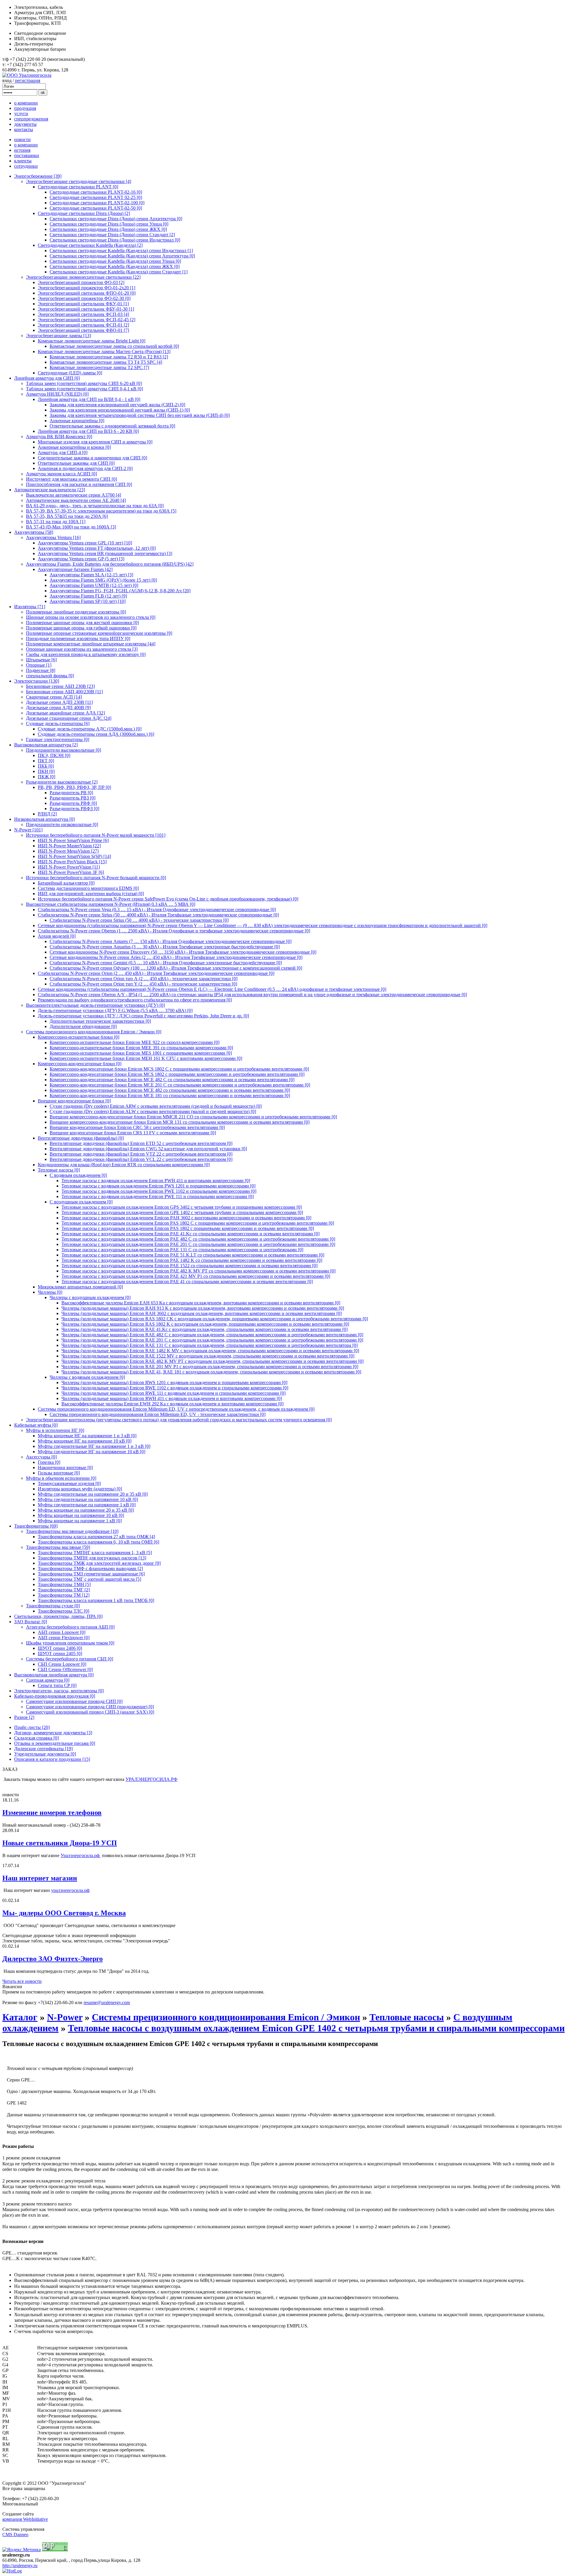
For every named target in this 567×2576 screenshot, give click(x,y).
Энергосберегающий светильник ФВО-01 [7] (83, 330)
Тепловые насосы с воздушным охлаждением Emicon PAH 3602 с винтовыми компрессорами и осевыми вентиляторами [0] (186, 1218)
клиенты (23, 161)
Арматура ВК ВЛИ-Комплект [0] (59, 437)
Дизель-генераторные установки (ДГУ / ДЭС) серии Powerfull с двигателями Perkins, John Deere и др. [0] (143, 1016)
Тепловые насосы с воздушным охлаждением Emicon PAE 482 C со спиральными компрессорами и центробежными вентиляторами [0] (198, 1239)
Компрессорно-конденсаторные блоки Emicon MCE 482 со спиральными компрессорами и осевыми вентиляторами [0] (170, 1090)
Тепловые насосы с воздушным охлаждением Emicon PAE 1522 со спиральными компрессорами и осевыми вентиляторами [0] (189, 1266)
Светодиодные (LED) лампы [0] (70, 373)
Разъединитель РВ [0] (71, 793)
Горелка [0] (49, 1462)
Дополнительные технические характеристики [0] (100, 1021)
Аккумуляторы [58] (34, 532)
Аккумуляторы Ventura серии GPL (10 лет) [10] (85, 543)
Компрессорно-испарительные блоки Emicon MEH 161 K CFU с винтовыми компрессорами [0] (146, 1058)
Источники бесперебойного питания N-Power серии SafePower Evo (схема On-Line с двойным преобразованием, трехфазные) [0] (168, 899)
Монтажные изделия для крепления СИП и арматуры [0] (95, 442)
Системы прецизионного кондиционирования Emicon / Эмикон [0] (94, 1032)
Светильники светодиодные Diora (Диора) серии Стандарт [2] (112, 235)
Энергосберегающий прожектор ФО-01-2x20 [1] (87, 288)
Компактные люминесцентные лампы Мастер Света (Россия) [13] (104, 351)
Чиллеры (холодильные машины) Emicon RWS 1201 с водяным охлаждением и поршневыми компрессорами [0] (174, 1382)
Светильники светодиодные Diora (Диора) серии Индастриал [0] (115, 240)
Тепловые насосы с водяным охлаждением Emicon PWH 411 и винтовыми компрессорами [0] (156, 1181)
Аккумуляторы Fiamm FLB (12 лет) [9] (88, 596)
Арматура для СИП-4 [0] (63, 452)
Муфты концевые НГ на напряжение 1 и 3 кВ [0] (87, 1436)
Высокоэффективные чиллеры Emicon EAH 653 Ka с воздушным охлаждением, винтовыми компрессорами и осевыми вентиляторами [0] (201, 1303)
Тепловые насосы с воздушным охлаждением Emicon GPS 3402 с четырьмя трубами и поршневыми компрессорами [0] (182, 1207)
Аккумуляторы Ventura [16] (53, 537)
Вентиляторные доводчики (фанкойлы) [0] (81, 1138)
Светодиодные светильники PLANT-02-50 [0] (96, 208)
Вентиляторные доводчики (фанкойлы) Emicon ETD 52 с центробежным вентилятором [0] (141, 1143)
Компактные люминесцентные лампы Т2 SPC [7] (99, 367)
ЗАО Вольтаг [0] (31, 1622)
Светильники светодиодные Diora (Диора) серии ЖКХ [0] (108, 229)
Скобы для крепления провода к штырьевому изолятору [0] (86, 654)
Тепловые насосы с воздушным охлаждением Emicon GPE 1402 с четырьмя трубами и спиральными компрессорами (316, 2028)
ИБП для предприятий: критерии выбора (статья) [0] (91, 894)
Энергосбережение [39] (38, 176)
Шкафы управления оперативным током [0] (70, 1643)
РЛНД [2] (47, 814)
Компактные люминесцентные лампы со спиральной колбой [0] (114, 346)
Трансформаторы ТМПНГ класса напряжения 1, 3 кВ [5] (95, 1553)
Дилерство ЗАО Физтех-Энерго (53, 1959)
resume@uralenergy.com (107, 2002)
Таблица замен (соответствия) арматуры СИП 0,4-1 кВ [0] (84, 389)
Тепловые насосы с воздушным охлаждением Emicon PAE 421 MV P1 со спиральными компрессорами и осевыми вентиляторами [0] (196, 1276)
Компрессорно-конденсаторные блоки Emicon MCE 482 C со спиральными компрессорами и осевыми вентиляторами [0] (172, 1080)
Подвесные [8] (41, 670)
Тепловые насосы (407, 2017)
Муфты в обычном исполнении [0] (61, 1478)
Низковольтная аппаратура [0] (44, 819)
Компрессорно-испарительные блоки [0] (79, 1037)
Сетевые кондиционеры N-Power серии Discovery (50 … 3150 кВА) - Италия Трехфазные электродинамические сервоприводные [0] (183, 952)
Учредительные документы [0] (45, 1754)
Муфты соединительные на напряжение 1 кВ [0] (87, 1505)
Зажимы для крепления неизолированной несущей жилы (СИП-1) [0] (120, 410)
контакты (24, 129)
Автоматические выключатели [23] (50, 490)
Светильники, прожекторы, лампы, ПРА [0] (58, 1616)
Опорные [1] (39, 665)
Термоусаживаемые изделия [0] (69, 1483)
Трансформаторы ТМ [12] (64, 1595)
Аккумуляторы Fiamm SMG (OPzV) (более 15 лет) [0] (103, 580)
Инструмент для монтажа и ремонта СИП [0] (71, 479)
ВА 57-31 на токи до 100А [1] (56, 522)
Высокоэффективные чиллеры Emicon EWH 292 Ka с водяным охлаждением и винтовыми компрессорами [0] (172, 1404)
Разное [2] (24, 1717)
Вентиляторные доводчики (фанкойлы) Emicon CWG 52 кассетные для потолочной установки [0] (148, 1149)
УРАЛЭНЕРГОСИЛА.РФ (151, 1779)
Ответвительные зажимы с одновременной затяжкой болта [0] (112, 426)
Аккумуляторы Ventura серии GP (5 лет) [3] (81, 559)
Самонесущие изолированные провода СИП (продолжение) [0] (90, 1707)
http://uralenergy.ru (20, 2566)
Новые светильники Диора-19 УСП (60, 1843)
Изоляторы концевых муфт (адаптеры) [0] (80, 1489)
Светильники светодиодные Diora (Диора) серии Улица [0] (109, 224)
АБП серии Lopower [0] (62, 1632)
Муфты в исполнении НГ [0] (55, 1430)
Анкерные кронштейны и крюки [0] (74, 447)
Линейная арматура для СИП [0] (47, 378)
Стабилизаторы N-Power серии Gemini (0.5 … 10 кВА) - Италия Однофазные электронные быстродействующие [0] (166, 963)
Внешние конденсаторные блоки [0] (74, 1101)
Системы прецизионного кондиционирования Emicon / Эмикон (226, 2017)
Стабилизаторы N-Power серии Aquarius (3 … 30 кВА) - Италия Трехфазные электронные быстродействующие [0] (165, 947)
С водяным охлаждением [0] (78, 1175)
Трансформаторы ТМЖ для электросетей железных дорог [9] (99, 1563)
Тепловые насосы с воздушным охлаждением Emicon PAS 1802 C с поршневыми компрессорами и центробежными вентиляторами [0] (198, 1223)
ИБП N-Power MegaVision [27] (68, 851)
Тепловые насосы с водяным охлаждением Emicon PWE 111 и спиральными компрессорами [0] (158, 1196)
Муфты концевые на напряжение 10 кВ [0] (81, 1515)
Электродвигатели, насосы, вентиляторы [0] (59, 1691)
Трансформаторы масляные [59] (58, 1547)
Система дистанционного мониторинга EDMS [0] (88, 888)
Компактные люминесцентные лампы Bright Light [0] (92, 341)
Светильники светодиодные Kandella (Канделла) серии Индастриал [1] (121, 251)
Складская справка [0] (36, 1738)
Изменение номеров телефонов (52, 1813)
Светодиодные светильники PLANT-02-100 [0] (97, 203)
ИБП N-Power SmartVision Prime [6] (73, 840)
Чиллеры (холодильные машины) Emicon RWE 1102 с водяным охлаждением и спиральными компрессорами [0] (175, 1388)
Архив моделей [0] (57, 936)
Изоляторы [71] (30, 607)
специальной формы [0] (50, 676)
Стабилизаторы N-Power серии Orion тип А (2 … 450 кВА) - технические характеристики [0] (144, 979)
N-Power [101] (28, 830)
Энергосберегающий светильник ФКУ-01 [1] (83, 304)
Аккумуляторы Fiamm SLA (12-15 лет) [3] (91, 575)
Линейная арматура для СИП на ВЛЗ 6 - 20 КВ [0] (88, 431)
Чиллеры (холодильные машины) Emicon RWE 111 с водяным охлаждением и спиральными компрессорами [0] (173, 1393)
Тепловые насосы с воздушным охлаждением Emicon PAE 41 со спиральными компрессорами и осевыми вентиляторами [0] (187, 1282)
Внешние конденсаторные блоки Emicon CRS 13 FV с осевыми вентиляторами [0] (133, 1133)
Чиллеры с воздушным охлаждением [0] (90, 1297)
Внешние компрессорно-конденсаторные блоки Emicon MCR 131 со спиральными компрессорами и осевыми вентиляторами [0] (180, 1122)
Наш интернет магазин (40, 1878)
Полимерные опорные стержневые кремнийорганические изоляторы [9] (99, 633)
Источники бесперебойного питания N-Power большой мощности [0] (96, 878)
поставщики (27, 155)
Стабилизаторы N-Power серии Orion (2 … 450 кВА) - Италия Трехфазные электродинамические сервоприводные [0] (156, 973)
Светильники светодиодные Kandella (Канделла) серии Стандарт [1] (119, 272)
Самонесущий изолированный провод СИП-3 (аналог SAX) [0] (90, 1712)
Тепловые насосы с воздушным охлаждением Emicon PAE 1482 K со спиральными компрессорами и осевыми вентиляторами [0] (192, 1260)
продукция (25, 108)
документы (25, 124)
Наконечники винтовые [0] (65, 1468)
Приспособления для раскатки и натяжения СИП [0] (79, 484)
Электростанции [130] (37, 681)
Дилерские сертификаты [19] (43, 1749)
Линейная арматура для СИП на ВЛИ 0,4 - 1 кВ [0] (89, 399)
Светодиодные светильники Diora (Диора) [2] (84, 213)
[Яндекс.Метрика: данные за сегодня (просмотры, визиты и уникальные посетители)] (22, 2550)
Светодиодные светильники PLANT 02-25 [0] (96, 197)
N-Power (65, 2017)
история (22, 150)
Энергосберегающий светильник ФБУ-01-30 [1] (86, 309)
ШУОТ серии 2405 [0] (60, 1654)
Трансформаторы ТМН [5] (64, 1584)
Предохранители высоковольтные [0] (63, 750)
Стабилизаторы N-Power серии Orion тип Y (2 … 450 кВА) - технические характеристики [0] (143, 984)
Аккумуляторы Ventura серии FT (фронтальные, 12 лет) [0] (97, 548)
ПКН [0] (46, 771)
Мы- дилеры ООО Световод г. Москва (64, 1913)
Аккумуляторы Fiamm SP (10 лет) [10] (88, 601)
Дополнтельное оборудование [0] (83, 1026)
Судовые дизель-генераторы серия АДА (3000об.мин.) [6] (96, 734)
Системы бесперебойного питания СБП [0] (70, 1659)
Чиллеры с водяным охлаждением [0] (87, 1377)
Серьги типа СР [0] (57, 1685)
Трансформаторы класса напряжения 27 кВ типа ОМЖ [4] (96, 1537)
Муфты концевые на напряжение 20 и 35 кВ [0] (86, 1510)
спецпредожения (31, 119)
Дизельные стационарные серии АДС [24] (69, 718)
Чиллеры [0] (50, 1292)
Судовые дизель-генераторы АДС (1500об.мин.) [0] (90, 729)
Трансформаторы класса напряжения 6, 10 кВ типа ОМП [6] (98, 1542)
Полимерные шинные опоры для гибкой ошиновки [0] (81, 628)
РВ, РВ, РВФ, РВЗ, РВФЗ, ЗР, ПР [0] (74, 787)
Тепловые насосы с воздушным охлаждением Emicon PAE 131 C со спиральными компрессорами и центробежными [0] (182, 1250)
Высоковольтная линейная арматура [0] (54, 1675)
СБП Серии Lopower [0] (62, 1664)
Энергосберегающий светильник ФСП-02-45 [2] (87, 320)
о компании (26, 103)
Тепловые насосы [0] (59, 1170)
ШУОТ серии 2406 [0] (60, 1648)
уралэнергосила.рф (70, 1890)
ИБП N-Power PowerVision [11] (69, 867)
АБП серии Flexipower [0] (64, 1638)
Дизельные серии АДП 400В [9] (58, 708)
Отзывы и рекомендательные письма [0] (55, 1743)
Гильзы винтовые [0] (59, 1473)
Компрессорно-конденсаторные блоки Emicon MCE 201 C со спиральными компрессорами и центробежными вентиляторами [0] (180, 1085)
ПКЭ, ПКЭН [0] (54, 755)
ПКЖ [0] (47, 777)
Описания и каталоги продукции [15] (52, 1759)
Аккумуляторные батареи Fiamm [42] (75, 569)
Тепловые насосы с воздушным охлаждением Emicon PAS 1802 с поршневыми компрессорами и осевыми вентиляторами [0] (188, 1228)
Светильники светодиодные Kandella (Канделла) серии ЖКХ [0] (115, 266)
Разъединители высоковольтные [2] (62, 782)
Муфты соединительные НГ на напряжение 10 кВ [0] (92, 1452)
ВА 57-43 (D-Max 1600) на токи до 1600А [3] (71, 527)
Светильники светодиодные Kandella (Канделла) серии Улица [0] (115, 261)
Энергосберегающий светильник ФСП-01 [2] (83, 325)
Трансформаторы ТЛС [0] (63, 1611)
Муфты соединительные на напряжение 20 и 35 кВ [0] (93, 1494)
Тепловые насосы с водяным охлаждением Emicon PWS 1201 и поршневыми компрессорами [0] (158, 1186)
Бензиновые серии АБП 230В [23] (60, 686)
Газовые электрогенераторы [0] (58, 739)
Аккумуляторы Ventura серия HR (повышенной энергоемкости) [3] (105, 553)
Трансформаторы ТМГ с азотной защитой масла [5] (89, 1579)
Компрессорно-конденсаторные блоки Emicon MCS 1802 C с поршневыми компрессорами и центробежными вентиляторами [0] (179, 1069)
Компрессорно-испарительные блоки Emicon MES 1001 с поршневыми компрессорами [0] (141, 1053)
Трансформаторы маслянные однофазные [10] (72, 1531)
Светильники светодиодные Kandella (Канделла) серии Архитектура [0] (122, 256)
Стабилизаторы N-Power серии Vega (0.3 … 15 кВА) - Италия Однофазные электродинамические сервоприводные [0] (157, 909)
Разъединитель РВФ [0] (73, 803)
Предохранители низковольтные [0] (62, 824)
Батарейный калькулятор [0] (66, 883)
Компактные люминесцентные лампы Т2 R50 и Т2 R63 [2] (109, 357)
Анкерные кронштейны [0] (77, 421)
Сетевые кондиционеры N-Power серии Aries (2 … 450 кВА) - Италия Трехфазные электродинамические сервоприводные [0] (176, 957)
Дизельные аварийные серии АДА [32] (65, 713)
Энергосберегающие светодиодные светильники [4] (79, 181)
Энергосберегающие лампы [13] (58, 336)
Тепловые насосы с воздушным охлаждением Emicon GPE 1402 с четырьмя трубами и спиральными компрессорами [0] (182, 1212)
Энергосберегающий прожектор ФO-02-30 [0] (84, 298)
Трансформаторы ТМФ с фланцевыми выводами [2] (90, 1568)
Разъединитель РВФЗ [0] (74, 809)
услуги (21, 114)
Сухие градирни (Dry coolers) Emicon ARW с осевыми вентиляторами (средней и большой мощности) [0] (156, 1106)
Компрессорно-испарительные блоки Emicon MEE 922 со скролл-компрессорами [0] (135, 1042)
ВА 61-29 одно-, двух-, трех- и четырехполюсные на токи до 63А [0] (95, 506)
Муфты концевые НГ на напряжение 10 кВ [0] (85, 1441)
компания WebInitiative (25, 2519)
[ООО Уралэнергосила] (27, 75)
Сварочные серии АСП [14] (54, 697)
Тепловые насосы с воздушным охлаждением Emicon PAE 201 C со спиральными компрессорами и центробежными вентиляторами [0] (198, 1244)
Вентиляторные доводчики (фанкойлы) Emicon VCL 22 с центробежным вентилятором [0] (141, 1159)
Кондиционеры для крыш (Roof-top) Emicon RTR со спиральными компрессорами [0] (124, 1165)
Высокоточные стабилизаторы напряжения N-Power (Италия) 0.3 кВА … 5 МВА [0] (111, 904)
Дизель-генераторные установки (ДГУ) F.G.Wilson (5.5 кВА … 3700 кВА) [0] (115, 1010)
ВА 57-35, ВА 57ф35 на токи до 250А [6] (67, 516)
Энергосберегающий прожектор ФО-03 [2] (81, 282)
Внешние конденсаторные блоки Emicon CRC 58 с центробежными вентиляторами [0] (137, 1127)
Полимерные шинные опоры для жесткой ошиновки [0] (82, 623)
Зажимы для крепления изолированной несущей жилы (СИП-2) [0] (117, 405)
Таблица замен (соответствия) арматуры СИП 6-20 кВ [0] (84, 383)
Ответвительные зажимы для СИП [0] (76, 463)
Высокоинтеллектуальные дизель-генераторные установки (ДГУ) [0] (95, 1005)
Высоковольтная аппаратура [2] (46, 745)
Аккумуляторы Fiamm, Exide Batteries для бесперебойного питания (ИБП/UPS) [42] (110, 564)
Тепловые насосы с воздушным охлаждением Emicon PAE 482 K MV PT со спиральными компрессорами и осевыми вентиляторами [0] (198, 1271)
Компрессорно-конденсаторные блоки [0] (80, 1064)
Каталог (20, 2017)
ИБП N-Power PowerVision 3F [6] (71, 872)
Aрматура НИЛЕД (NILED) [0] (57, 394)
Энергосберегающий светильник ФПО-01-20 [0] (87, 293)
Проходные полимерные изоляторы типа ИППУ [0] (78, 638)
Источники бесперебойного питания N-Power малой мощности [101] (96, 835)
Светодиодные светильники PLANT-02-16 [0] (96, 192)
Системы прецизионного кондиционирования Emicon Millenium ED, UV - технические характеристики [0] (158, 1414)
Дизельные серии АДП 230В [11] (59, 702)
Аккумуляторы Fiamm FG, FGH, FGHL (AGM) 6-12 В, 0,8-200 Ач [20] (120, 591)
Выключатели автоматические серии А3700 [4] (74, 495)
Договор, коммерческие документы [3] (53, 1733)
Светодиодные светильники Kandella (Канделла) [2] (90, 245)
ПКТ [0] (46, 761)
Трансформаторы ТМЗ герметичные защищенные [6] (91, 1574)
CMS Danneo (15, 2535)
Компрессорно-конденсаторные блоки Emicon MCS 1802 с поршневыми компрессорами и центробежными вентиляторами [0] (177, 1074)
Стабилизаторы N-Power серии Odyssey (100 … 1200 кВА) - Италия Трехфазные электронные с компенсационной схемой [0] (176, 968)
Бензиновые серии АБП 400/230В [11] (64, 692)
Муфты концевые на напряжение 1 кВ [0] (80, 1521)
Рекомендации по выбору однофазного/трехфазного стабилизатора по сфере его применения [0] (135, 1000)
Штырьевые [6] (41, 660)
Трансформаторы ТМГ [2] (64, 1590)
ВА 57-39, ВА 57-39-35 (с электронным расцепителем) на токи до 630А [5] (101, 511)
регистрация (28, 80)
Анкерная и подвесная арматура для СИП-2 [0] (85, 468)
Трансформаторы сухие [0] (53, 1606)
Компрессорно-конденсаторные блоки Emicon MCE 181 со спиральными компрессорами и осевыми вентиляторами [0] (170, 1096)
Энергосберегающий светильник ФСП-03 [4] (83, 314)
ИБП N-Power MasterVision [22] (69, 846)
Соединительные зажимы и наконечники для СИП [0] (92, 458)
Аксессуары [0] (41, 1457)
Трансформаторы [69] (36, 1526)
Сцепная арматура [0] (48, 1680)
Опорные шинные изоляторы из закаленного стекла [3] (82, 649)
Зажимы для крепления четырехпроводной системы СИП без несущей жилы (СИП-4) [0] (140, 415)
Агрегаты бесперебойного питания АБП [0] (70, 1627)
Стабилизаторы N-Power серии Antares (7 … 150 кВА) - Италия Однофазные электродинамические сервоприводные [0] (171, 941)
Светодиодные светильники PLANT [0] (78, 187)
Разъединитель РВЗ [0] (72, 798)
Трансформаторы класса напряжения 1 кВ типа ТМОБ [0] (96, 1600)
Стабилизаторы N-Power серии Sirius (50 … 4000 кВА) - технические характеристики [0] (139, 920)
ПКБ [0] (46, 766)
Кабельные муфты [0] (36, 1425)
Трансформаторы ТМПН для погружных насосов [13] (92, 1558)
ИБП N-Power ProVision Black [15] (72, 862)
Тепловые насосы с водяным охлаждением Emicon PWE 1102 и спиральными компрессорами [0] (159, 1191)
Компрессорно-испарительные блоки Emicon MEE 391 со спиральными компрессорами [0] (141, 1048)
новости (22, 140)
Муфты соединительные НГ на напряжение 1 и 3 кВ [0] (94, 1446)
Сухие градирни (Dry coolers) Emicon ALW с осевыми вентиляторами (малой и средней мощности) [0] (153, 1111)
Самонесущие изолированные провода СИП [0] (74, 1701)
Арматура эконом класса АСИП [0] (61, 474)
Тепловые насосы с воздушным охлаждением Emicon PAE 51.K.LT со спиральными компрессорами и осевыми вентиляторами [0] (193, 1255)
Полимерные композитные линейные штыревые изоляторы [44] (91, 644)
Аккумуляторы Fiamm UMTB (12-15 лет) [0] (94, 585)
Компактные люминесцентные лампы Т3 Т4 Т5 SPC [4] (106, 362)
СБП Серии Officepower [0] (65, 1669)
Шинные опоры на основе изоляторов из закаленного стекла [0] (91, 617)
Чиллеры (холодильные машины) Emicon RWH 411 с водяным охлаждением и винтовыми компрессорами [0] (172, 1398)
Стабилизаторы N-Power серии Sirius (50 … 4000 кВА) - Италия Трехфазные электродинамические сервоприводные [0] (158, 915)
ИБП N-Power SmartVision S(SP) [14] (74, 856)
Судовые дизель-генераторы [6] (58, 723)
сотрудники (26, 166)
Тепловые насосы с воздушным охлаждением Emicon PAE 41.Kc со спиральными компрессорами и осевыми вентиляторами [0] (190, 1234)
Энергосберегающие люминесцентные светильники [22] (83, 277)
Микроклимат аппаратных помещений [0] (80, 1287)
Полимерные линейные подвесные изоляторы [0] (76, 612)
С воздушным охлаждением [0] (81, 1202)
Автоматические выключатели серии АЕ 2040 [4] (76, 500)
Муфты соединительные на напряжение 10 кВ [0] (88, 1499)
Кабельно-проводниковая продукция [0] (55, 1696)
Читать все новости (22, 1981)
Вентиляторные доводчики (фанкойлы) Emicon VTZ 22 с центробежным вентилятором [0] (141, 1154)
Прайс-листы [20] (32, 1727)
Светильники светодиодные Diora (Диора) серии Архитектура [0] (116, 219)
